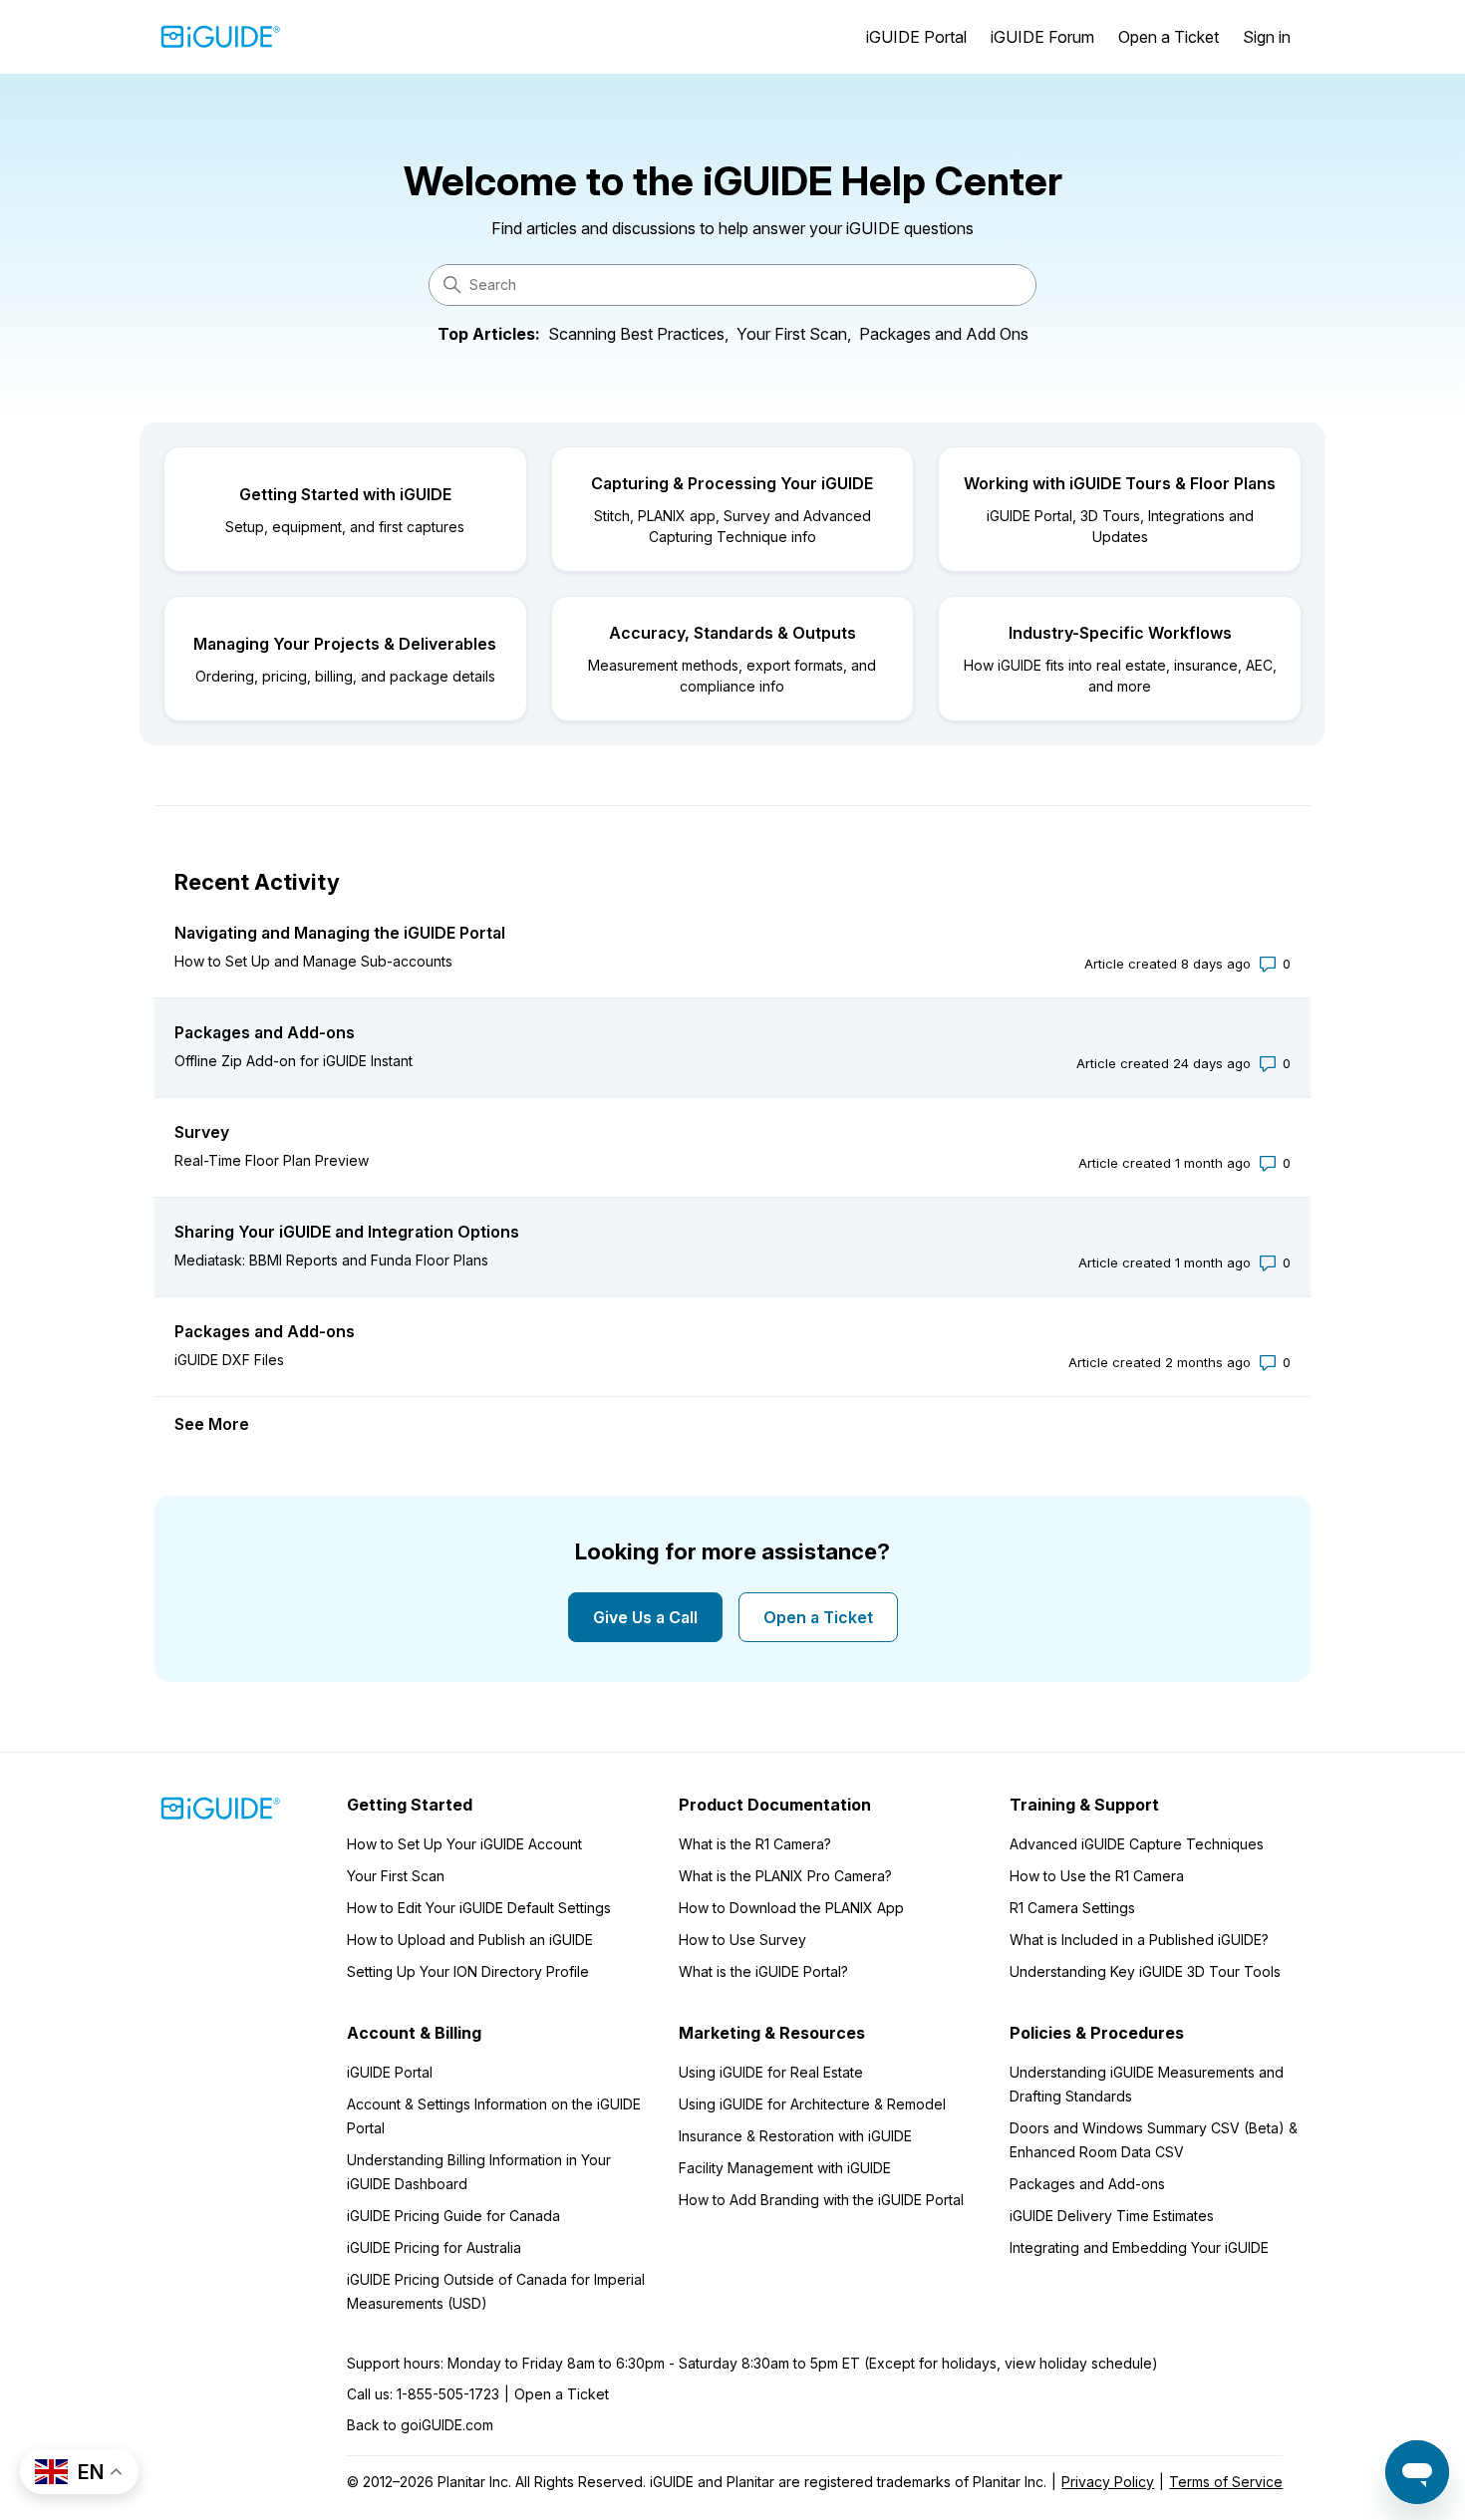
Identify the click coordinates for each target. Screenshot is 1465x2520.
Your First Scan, (794, 334)
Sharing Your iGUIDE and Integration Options (347, 1232)
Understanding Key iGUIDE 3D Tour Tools (1145, 1971)
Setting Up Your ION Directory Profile (468, 1971)
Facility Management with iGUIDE (785, 2168)
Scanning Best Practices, (638, 334)
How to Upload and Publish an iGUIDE (470, 1940)
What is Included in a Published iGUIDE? (1139, 1940)
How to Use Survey (742, 1940)
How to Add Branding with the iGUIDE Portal (821, 2200)
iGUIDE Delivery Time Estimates (1112, 2216)
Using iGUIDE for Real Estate (771, 2072)
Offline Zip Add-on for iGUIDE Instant (293, 1061)
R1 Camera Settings (1072, 1908)
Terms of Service (1226, 2482)
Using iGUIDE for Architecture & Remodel (812, 2104)
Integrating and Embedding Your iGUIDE (1139, 2247)
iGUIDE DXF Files (229, 1360)
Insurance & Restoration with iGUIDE (795, 2136)
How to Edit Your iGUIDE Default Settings (479, 1908)
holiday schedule (1096, 2363)
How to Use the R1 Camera (1097, 1876)
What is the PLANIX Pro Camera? (785, 1876)
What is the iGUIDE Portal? (763, 1971)
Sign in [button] (1267, 37)
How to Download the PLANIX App (791, 1908)
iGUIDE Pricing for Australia (434, 2247)
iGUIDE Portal (916, 37)
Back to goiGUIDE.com (420, 2425)
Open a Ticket (1169, 37)
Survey (202, 1132)
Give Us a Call (645, 1617)
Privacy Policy (1108, 2482)
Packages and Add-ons (265, 1032)
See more (212, 1424)
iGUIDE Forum (1042, 37)
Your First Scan (396, 1876)
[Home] (221, 37)
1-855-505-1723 (448, 2394)
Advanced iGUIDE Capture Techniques (1137, 1844)
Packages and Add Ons (944, 334)
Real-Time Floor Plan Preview (272, 1160)
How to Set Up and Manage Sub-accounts (313, 961)
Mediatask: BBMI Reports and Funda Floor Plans (331, 1260)
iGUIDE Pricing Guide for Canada (453, 2216)
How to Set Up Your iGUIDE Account (464, 1844)
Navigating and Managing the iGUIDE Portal (340, 933)
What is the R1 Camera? (755, 1844)
